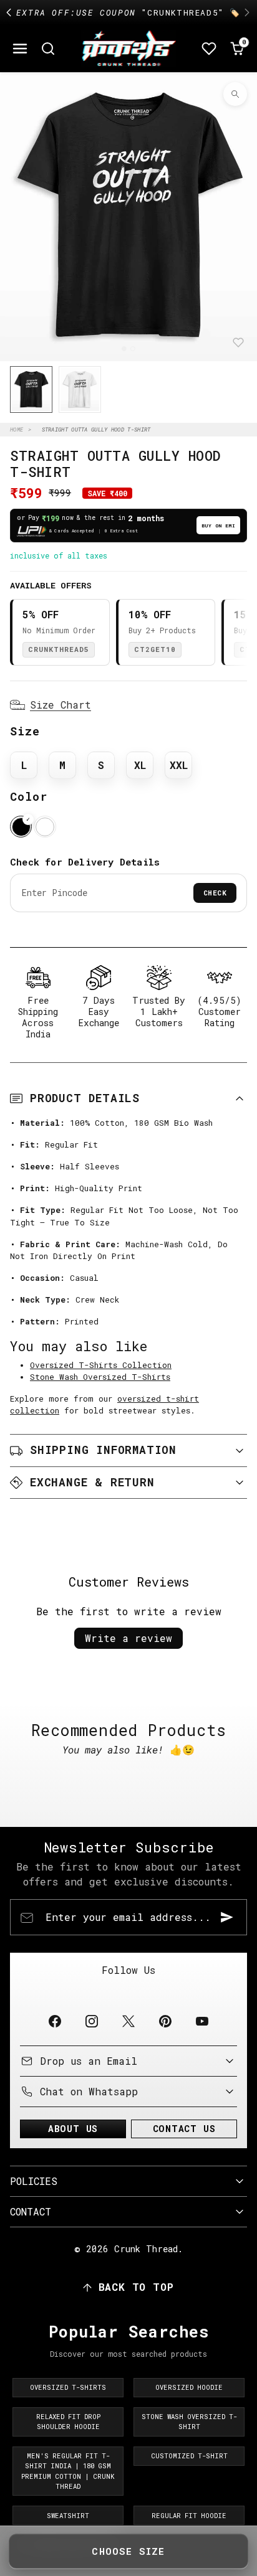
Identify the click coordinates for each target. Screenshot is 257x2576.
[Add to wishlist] (238, 342)
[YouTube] (202, 2021)
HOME (17, 429)
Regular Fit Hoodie (189, 2516)
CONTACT (31, 2211)
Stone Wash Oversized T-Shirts (100, 1377)
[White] (45, 827)
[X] (128, 2021)
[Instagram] (91, 2021)
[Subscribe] (227, 1917)
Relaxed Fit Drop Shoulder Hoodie (68, 2422)
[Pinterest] (166, 2021)
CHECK (215, 893)
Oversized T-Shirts (68, 2387)
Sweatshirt (68, 2516)
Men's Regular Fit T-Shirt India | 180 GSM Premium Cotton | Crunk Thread (68, 2471)
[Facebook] (55, 2021)
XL (140, 765)
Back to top (136, 2287)
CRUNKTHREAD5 (59, 649)
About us (73, 2129)
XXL (179, 765)
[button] (20, 49)
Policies (34, 2181)
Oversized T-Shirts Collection (101, 1365)
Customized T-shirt (189, 2456)
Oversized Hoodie (189, 2387)
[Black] (21, 827)
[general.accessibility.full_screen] (235, 94)
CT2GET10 (155, 649)
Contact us (184, 2129)
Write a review (128, 1638)
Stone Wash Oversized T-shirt (189, 2422)
